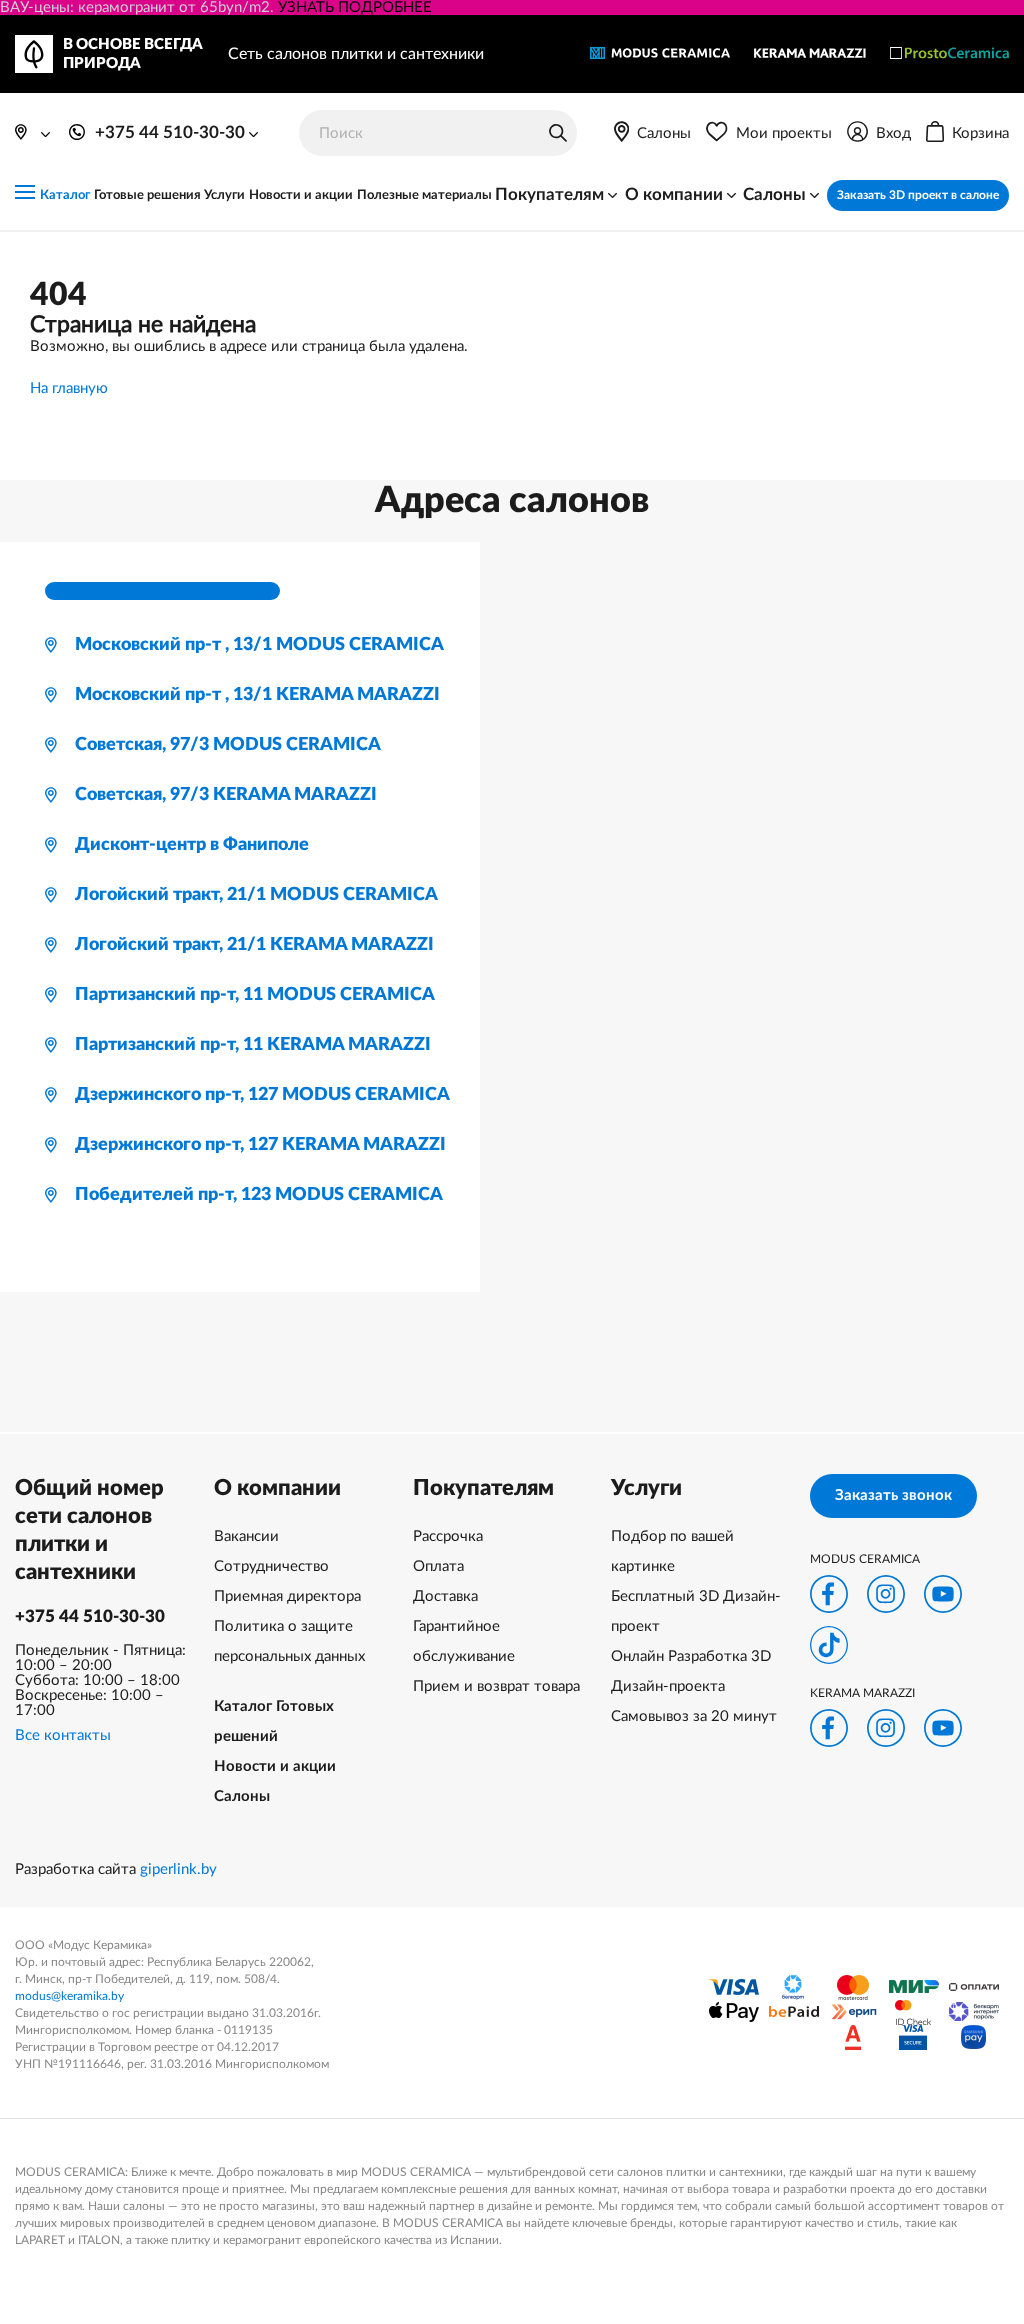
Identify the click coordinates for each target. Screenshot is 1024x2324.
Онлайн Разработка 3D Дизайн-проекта (691, 1671)
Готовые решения (147, 195)
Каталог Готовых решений (274, 1721)
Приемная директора (287, 1596)
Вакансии (246, 1536)
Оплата (438, 1566)
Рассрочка (448, 1536)
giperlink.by (178, 1869)
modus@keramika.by (69, 1996)
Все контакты (63, 1735)
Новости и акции (301, 195)
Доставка (445, 1596)
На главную (69, 388)
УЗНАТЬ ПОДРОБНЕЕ (355, 7)
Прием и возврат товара (496, 1686)
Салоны (242, 1796)
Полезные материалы (424, 195)
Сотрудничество (271, 1566)
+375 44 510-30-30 (90, 1616)
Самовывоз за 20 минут (694, 1716)
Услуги (224, 195)
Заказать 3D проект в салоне (918, 195)
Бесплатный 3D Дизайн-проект (696, 1611)
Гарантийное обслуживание (464, 1641)
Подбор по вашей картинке (672, 1551)
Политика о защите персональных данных (289, 1641)
